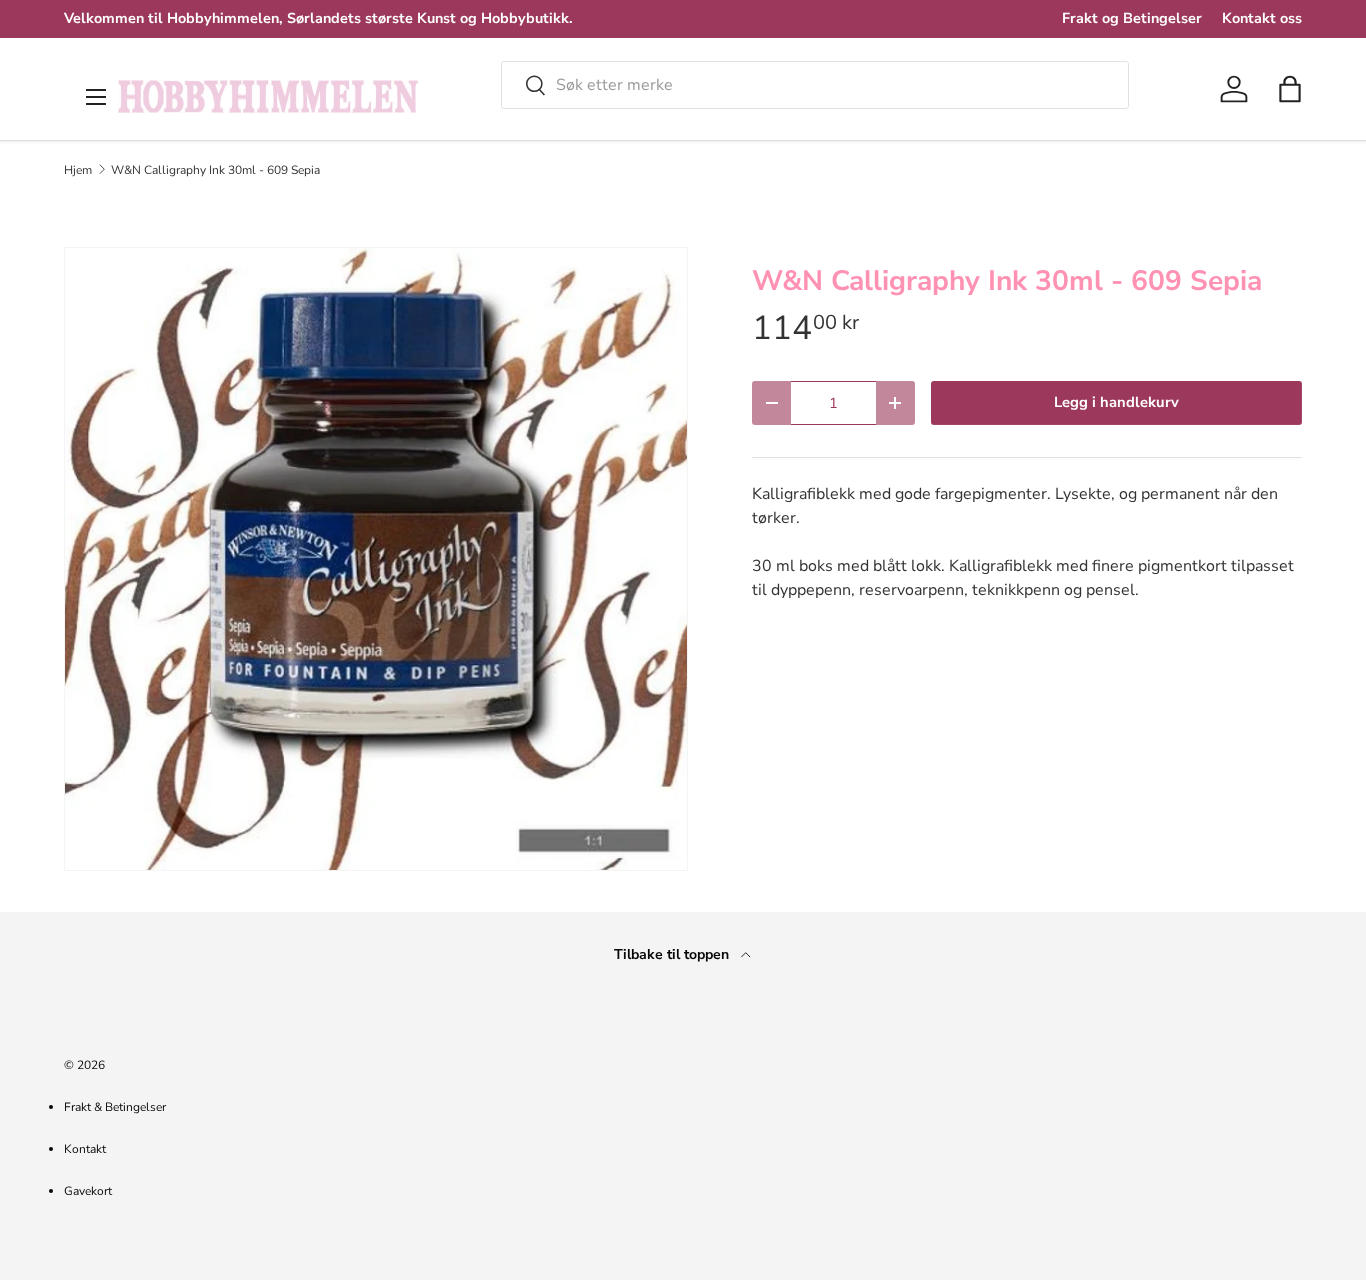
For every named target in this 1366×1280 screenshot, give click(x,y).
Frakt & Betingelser (115, 1107)
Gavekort (88, 1191)
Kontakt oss (1262, 18)
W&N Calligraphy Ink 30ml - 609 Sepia (215, 170)
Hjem (78, 170)
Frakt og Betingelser (1132, 18)
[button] (1290, 89)
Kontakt (85, 1149)
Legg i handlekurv (1116, 402)
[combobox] (815, 85)
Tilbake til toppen (673, 954)
